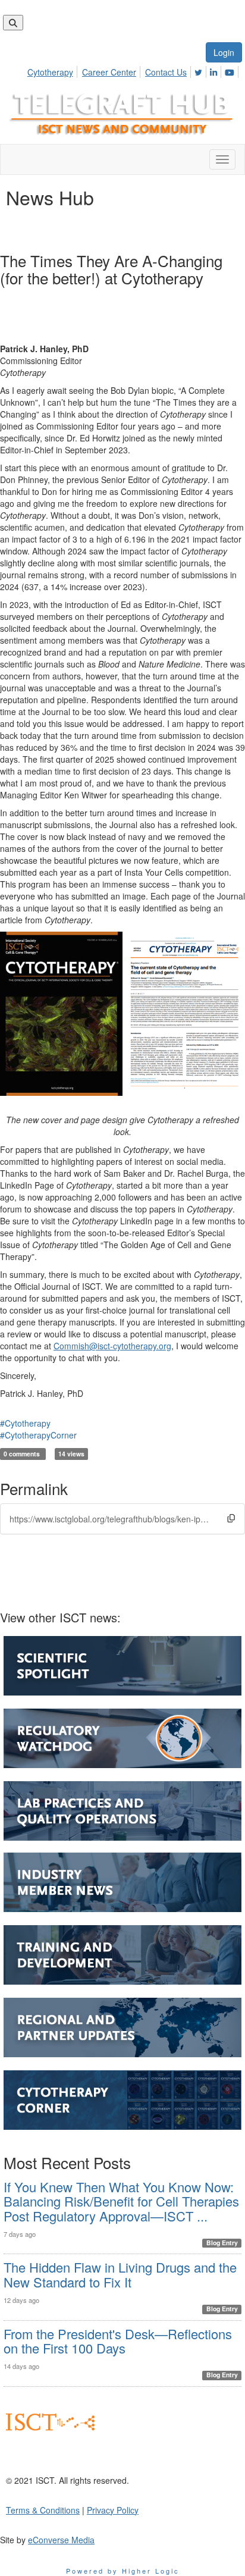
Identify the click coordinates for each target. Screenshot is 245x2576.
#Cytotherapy (25, 1423)
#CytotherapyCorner (38, 1435)
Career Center (109, 72)
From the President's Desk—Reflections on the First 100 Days (118, 2341)
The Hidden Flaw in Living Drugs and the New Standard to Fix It (120, 2274)
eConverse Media (61, 2540)
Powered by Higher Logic (123, 2571)
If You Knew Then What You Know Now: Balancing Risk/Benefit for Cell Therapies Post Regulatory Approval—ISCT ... (121, 2201)
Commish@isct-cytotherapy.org (112, 1346)
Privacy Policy (113, 2510)
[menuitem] (54, 70)
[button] (231, 1518)
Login (224, 52)
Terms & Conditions (43, 2510)
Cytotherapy (50, 72)
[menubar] (134, 70)
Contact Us (166, 72)
